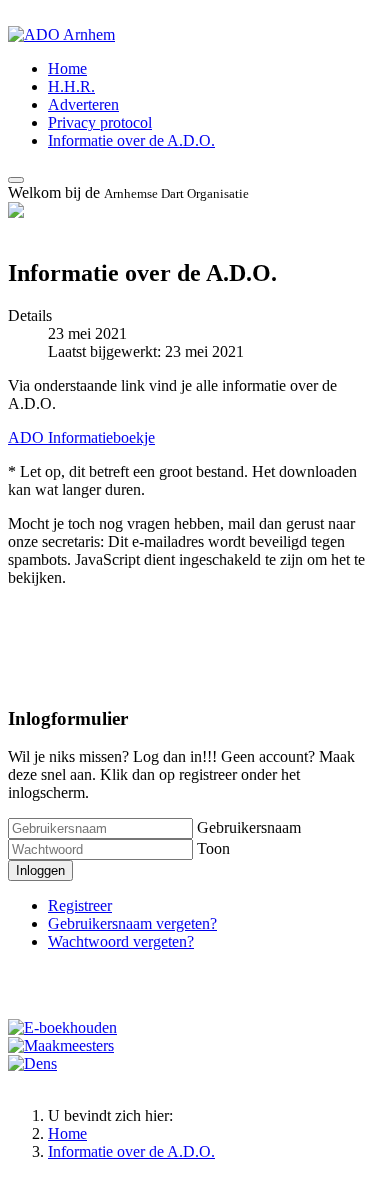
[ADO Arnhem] (61, 34)
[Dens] (32, 1063)
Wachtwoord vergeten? (121, 941)
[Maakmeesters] (61, 1045)
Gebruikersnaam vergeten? (132, 923)
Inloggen (40, 870)
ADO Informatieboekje (81, 437)
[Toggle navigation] (16, 180)
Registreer (80, 905)
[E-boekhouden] (62, 1027)
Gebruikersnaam (249, 827)
